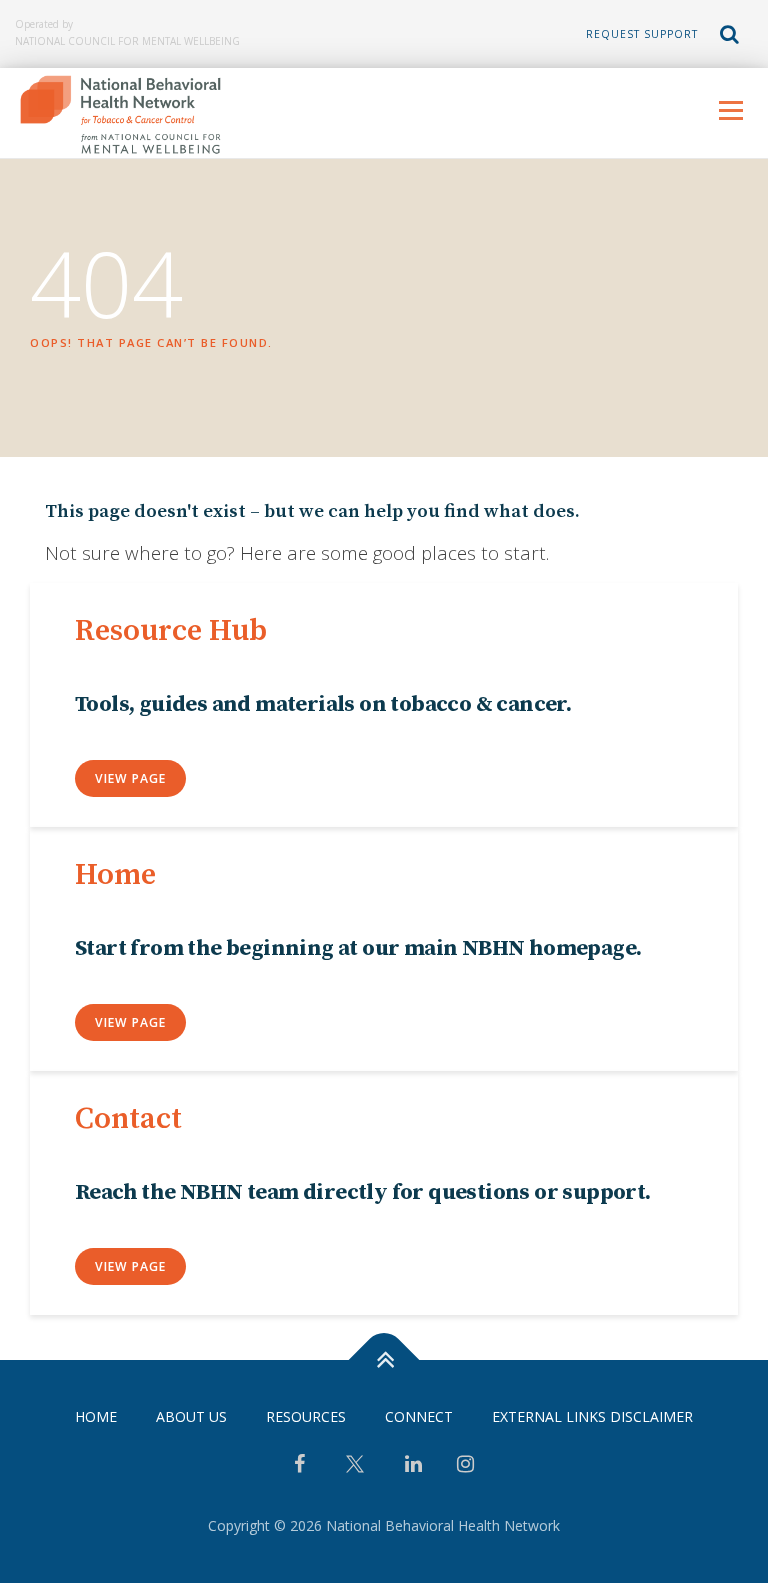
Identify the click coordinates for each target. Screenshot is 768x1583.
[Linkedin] (413, 1466)
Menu (730, 110)
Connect (419, 1416)
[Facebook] (299, 1466)
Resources (306, 1416)
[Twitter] (355, 1471)
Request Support (642, 34)
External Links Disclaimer (592, 1416)
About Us (191, 1416)
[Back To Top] (384, 1360)
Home (96, 1416)
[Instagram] (465, 1466)
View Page (130, 778)
